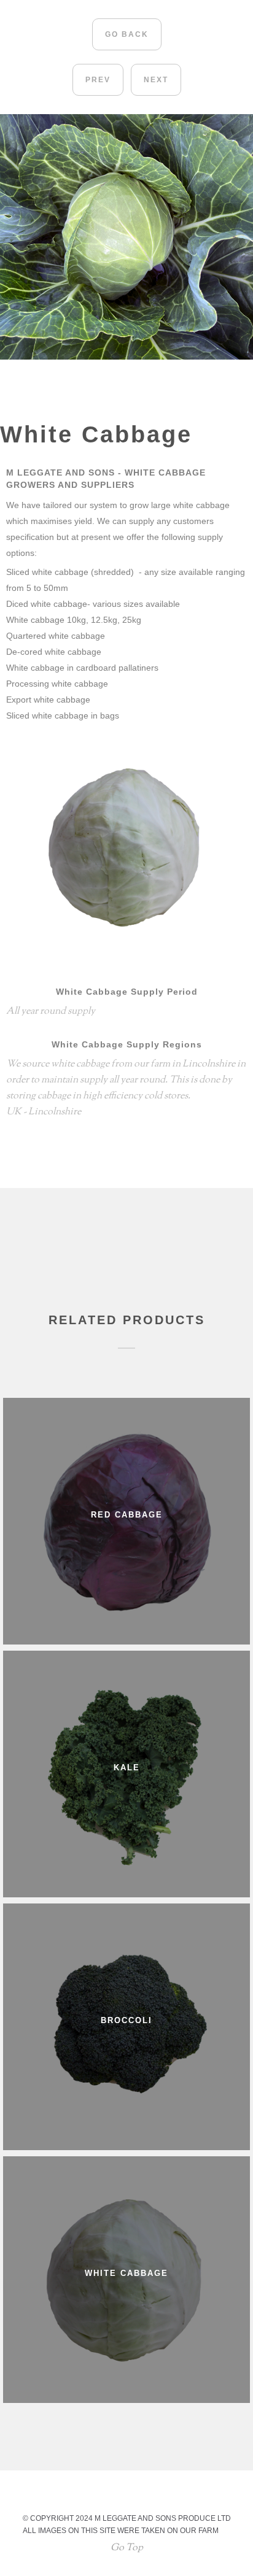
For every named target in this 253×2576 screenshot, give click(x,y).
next (156, 80)
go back (127, 34)
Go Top (127, 2548)
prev (98, 80)
